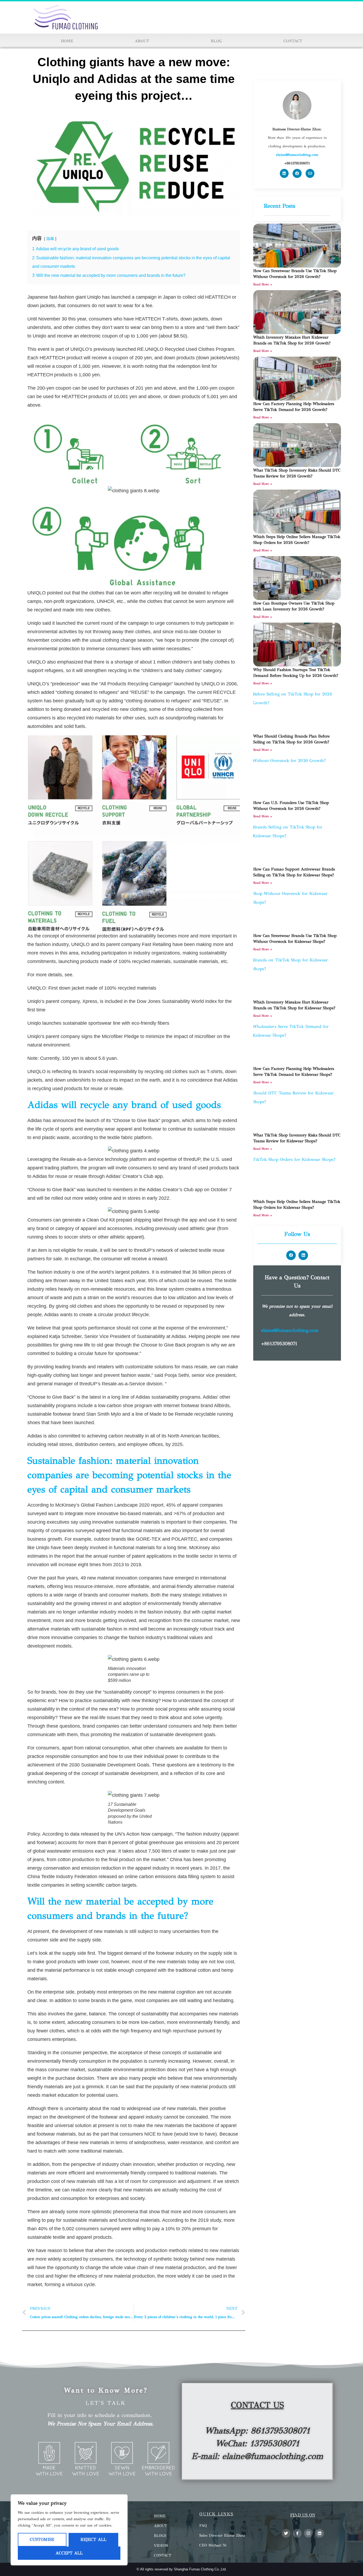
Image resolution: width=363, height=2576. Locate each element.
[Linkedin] (284, 173)
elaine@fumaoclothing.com (290, 1330)
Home (67, 41)
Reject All (93, 2539)
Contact (293, 41)
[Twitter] (286, 2533)
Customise (42, 2539)
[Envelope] (310, 173)
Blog (216, 41)
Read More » (263, 284)
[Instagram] (308, 2533)
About (142, 41)
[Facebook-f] (297, 2533)
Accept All (69, 2553)
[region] (69, 2530)
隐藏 (50, 239)
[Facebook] (297, 173)
